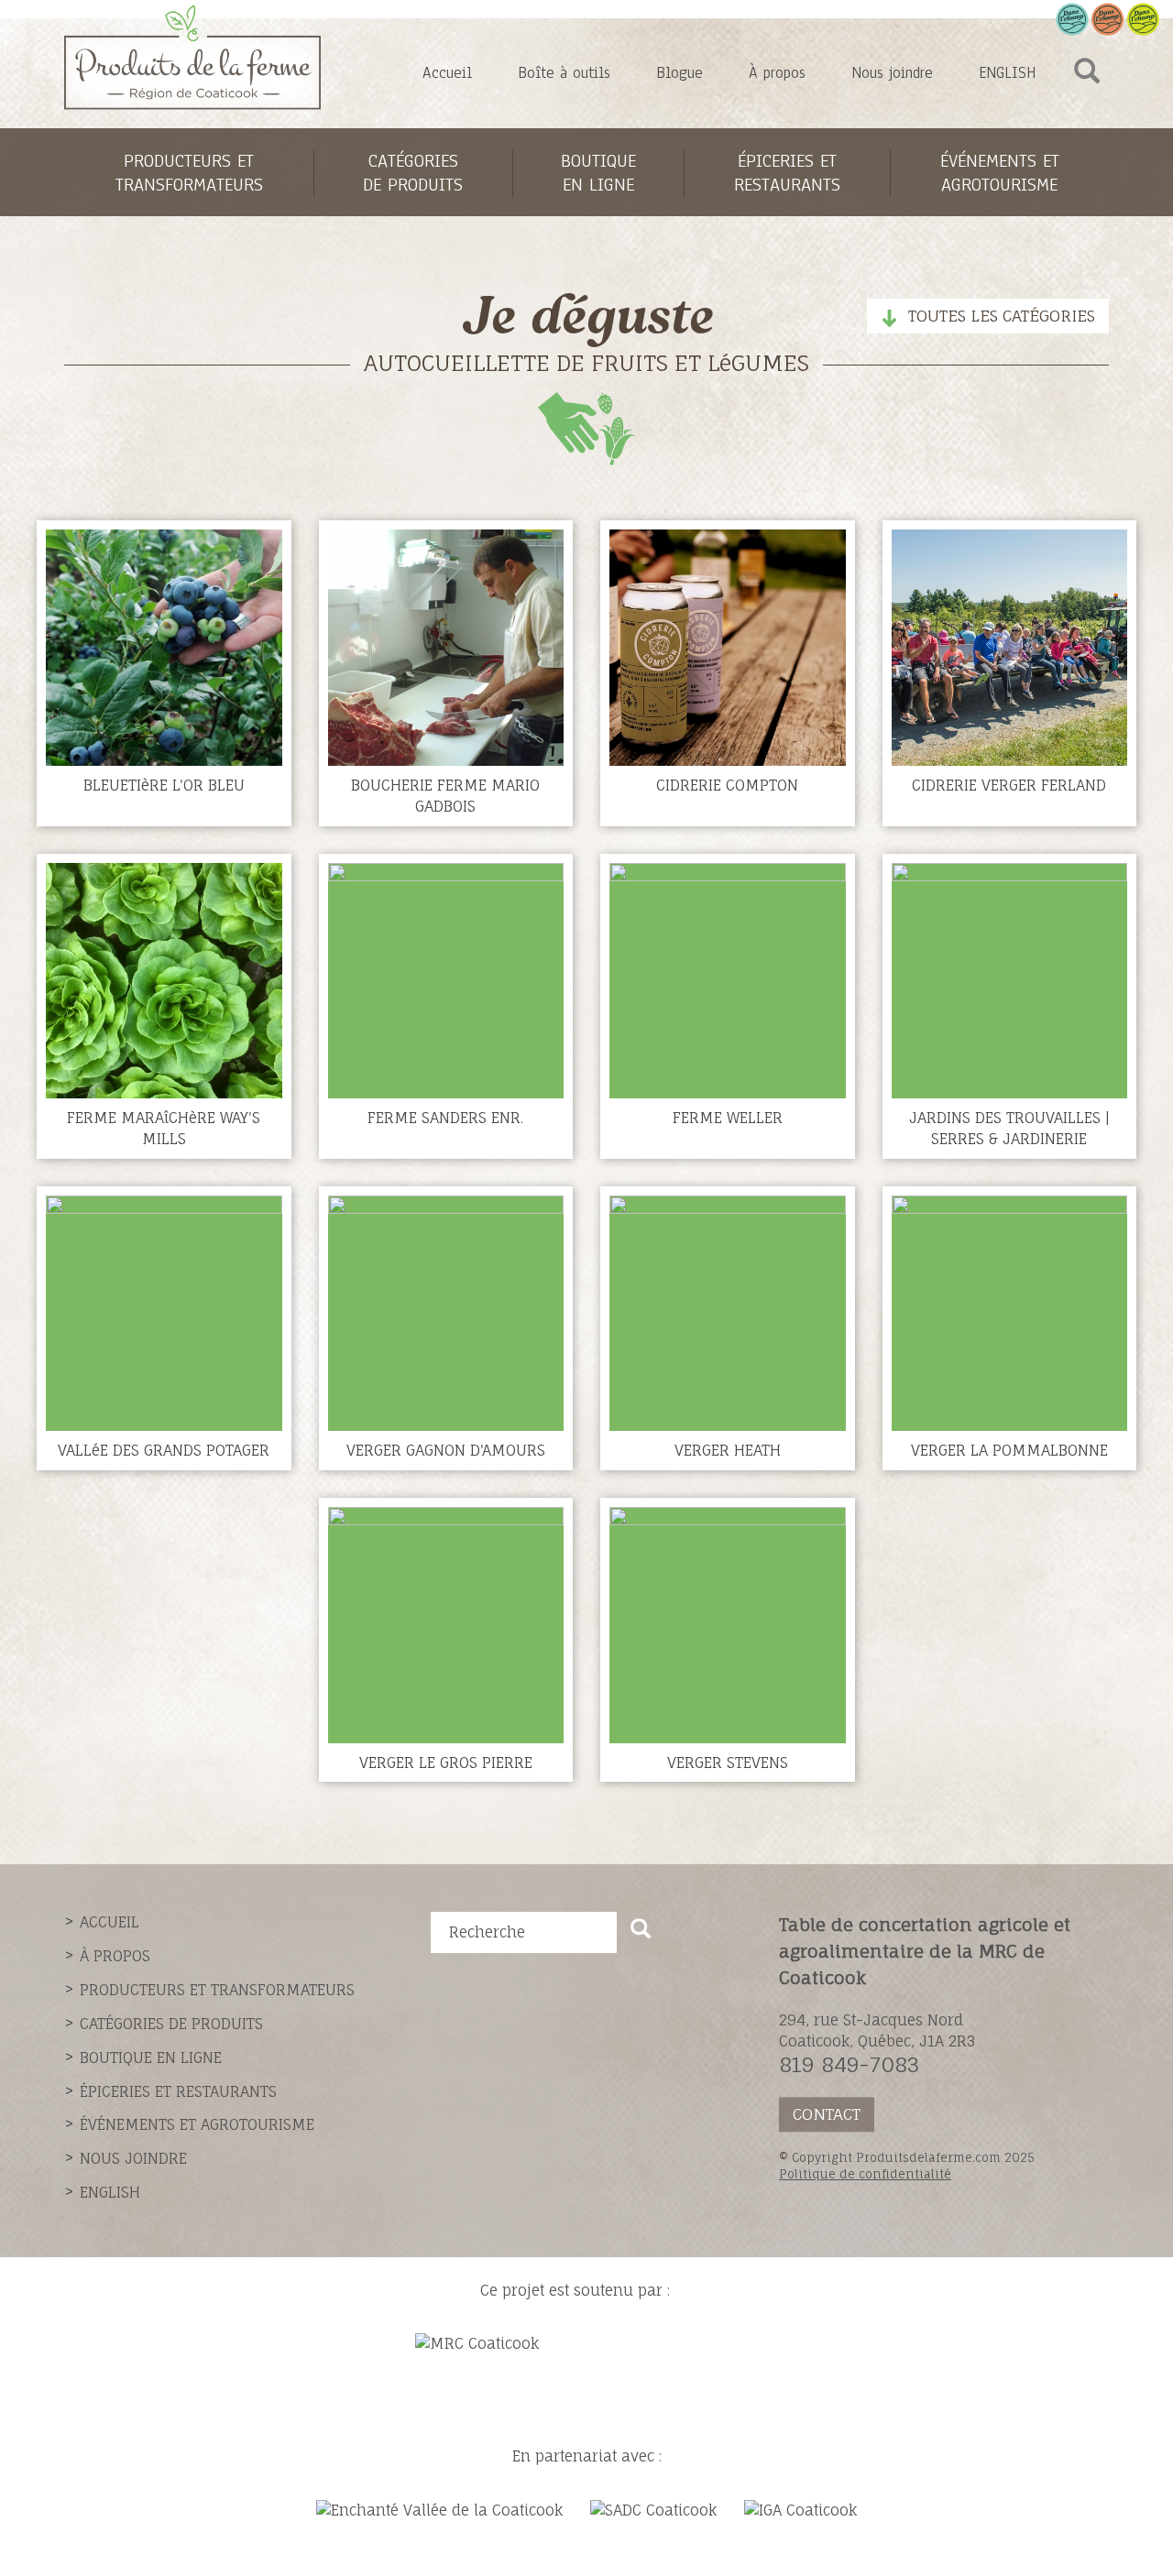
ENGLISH (1007, 73)
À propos (777, 73)
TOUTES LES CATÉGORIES (1002, 316)
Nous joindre (892, 73)
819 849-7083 (849, 2064)
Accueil (447, 73)
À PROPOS (115, 1956)
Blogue (680, 73)
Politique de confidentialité (865, 2174)
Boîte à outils (564, 73)
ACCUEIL (110, 1922)
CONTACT (827, 2114)
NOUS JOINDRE (133, 2158)
